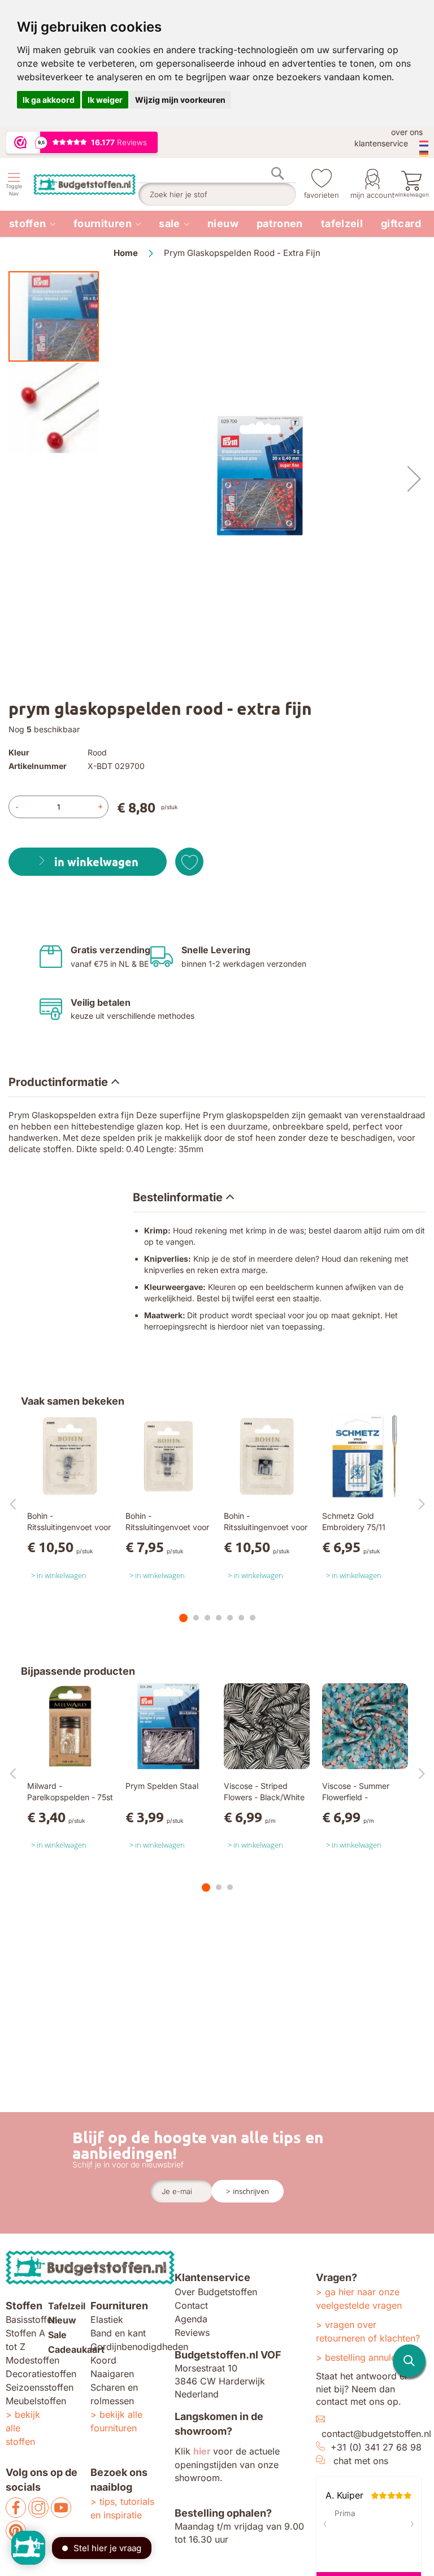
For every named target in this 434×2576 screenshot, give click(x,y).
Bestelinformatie (178, 1197)
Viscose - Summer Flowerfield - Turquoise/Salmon (356, 1797)
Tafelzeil (342, 223)
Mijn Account (372, 195)
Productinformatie (58, 1082)
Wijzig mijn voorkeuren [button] (180, 100)
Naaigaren (112, 2374)
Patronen (280, 223)
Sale (169, 223)
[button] (414, 479)
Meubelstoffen (36, 2401)
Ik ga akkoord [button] (49, 100)
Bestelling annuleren (367, 2357)
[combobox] (217, 194)
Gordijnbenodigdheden (139, 2347)
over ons (407, 132)
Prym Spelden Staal (162, 1786)
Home (126, 253)
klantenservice (381, 143)
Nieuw (223, 223)
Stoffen (28, 223)
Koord (103, 2360)
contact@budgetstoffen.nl (376, 2434)
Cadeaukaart (76, 2349)
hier (202, 2451)
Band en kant (118, 2333)
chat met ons (361, 2461)
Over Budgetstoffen (216, 2292)
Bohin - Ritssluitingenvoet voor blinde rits (266, 1527)
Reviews (192, 2332)
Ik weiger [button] (105, 100)
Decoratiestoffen (41, 2374)
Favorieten (322, 195)
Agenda (191, 2319)
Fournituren (103, 223)
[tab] (217, 1082)
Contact (191, 2305)
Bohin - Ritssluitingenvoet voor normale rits (167, 1527)
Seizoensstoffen (40, 2387)
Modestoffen (32, 2360)
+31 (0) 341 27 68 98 (376, 2447)
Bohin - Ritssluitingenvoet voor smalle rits (69, 1527)
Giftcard (401, 223)
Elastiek (107, 2319)
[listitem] (32, 224)
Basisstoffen (31, 2319)
